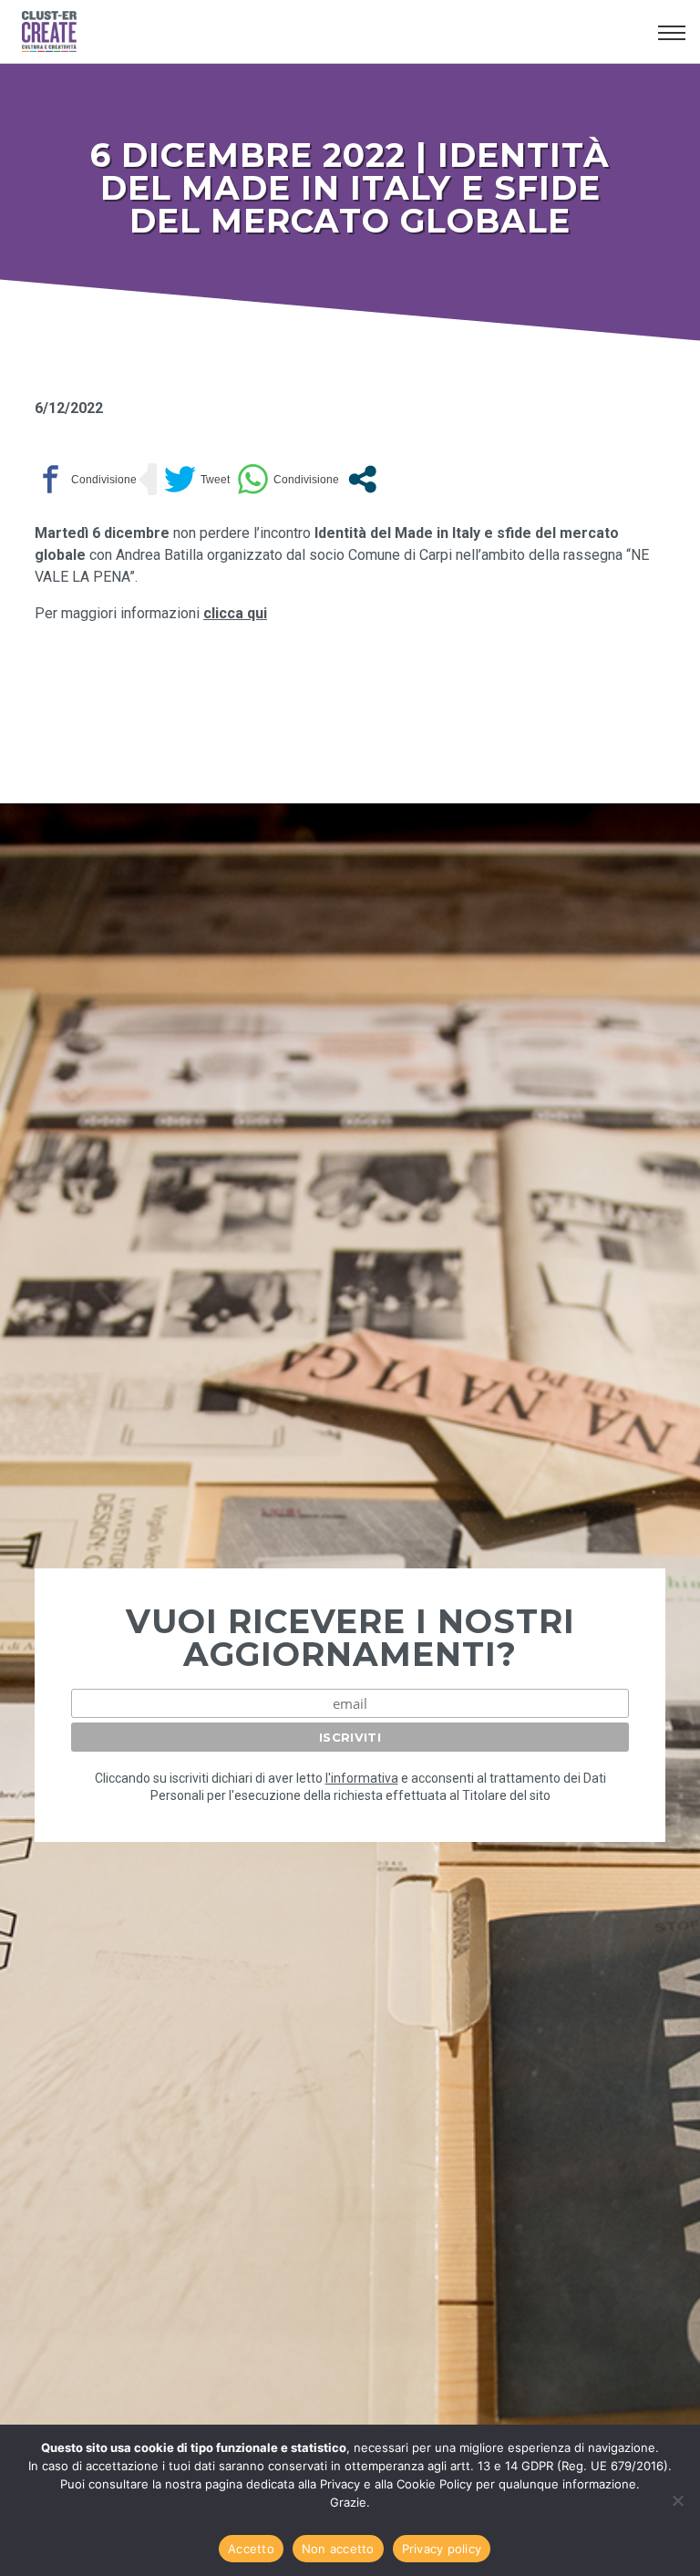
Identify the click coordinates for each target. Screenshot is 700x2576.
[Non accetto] (677, 2500)
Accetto (251, 2549)
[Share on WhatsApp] (288, 479)
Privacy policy (442, 2549)
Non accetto (338, 2549)
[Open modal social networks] (362, 479)
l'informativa (362, 1778)
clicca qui (235, 613)
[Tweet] (197, 479)
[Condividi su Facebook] (86, 479)
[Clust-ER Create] (333, 32)
